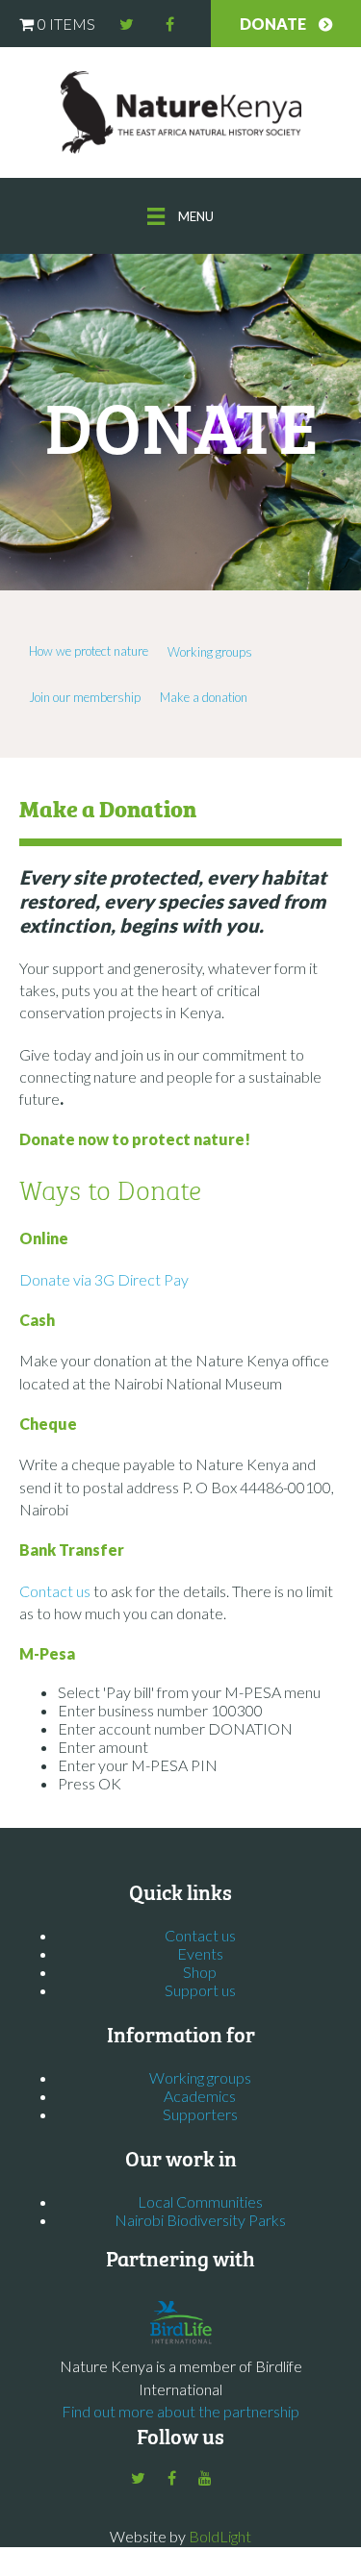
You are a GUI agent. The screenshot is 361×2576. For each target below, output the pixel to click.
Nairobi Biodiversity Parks (200, 2220)
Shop (200, 1972)
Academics (200, 2096)
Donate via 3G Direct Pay (104, 1279)
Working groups (210, 652)
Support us (200, 1990)
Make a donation (204, 697)
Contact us (56, 1591)
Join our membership (85, 697)
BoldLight (220, 2536)
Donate (273, 24)
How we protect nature (89, 651)
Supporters (200, 2114)
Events (200, 1953)
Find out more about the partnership (180, 2411)
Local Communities (200, 2201)
